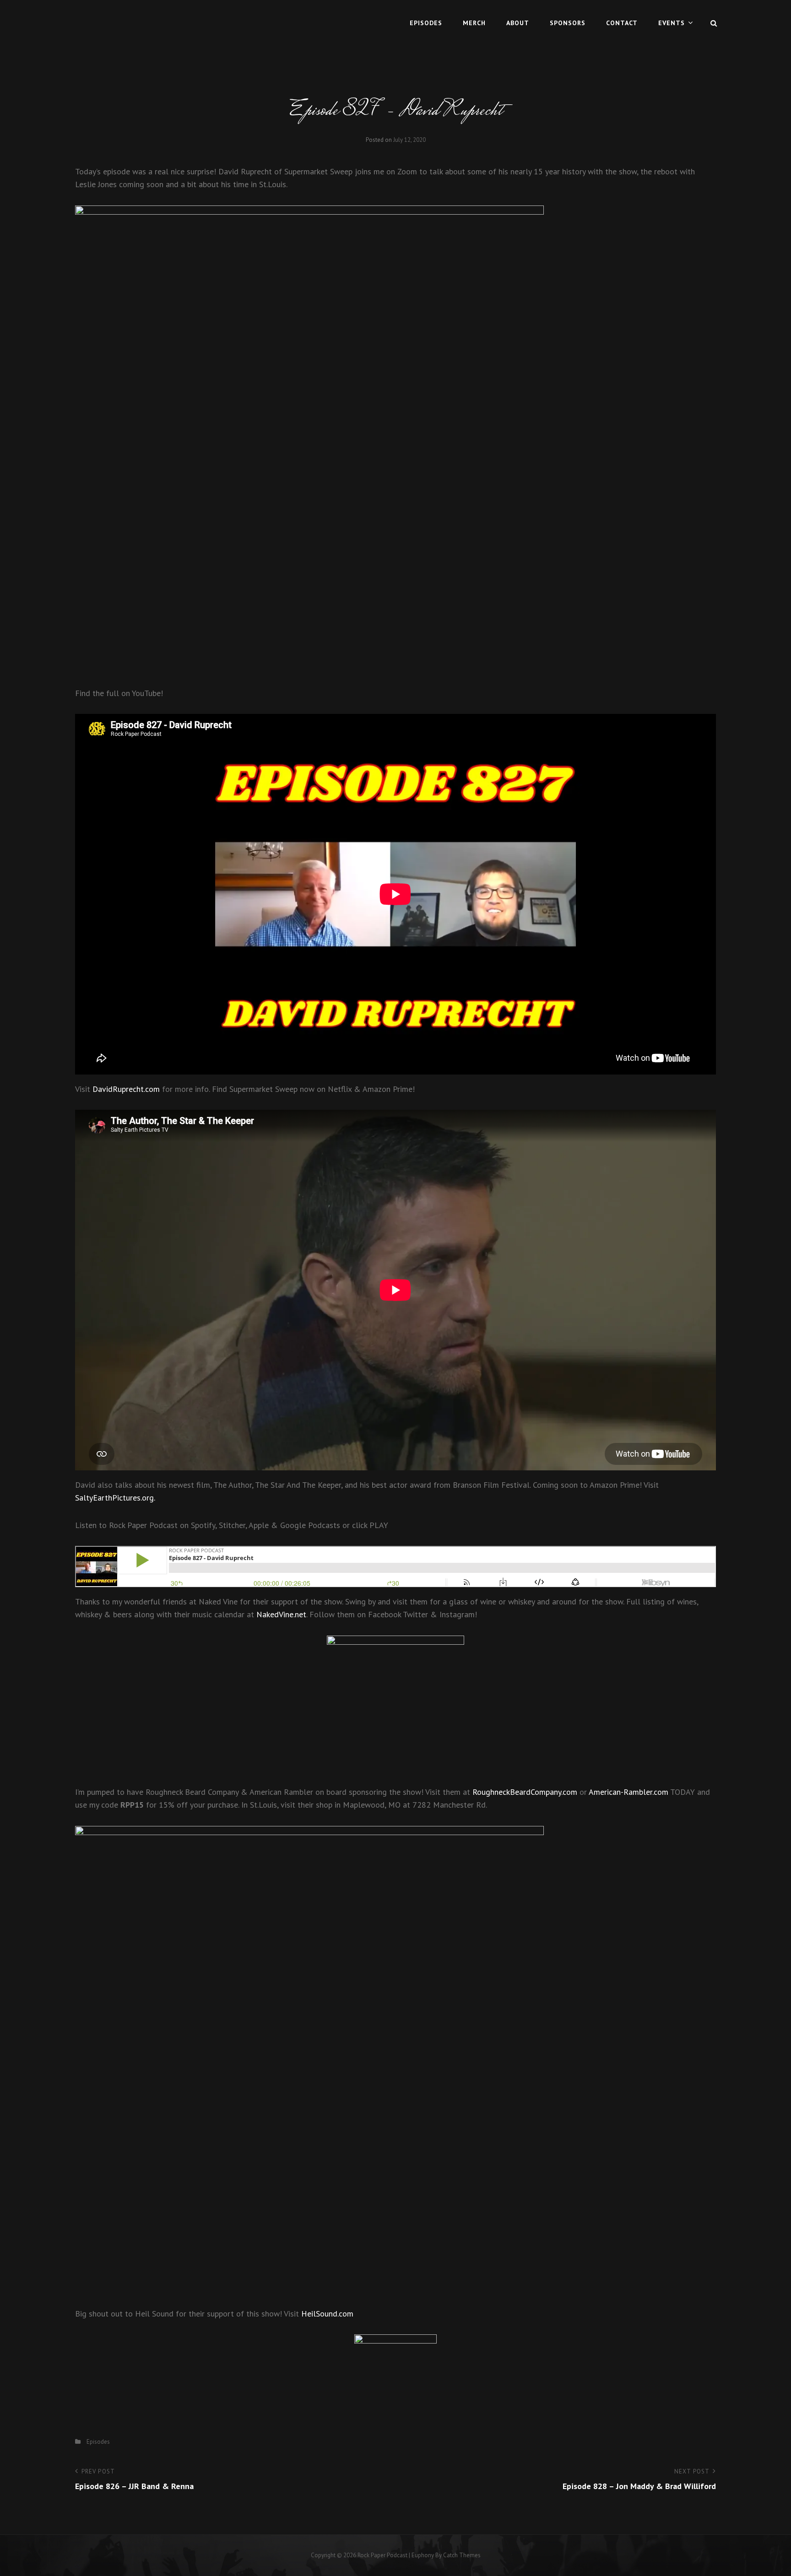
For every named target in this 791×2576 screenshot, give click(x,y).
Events (672, 23)
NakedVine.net (281, 1614)
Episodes (426, 23)
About (518, 23)
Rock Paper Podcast (382, 2555)
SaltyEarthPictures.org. (115, 1498)
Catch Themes (462, 2555)
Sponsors (568, 23)
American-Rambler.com (628, 1792)
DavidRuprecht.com (126, 1089)
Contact (622, 23)
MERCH (474, 23)
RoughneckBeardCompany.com (525, 1792)
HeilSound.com (327, 2314)
